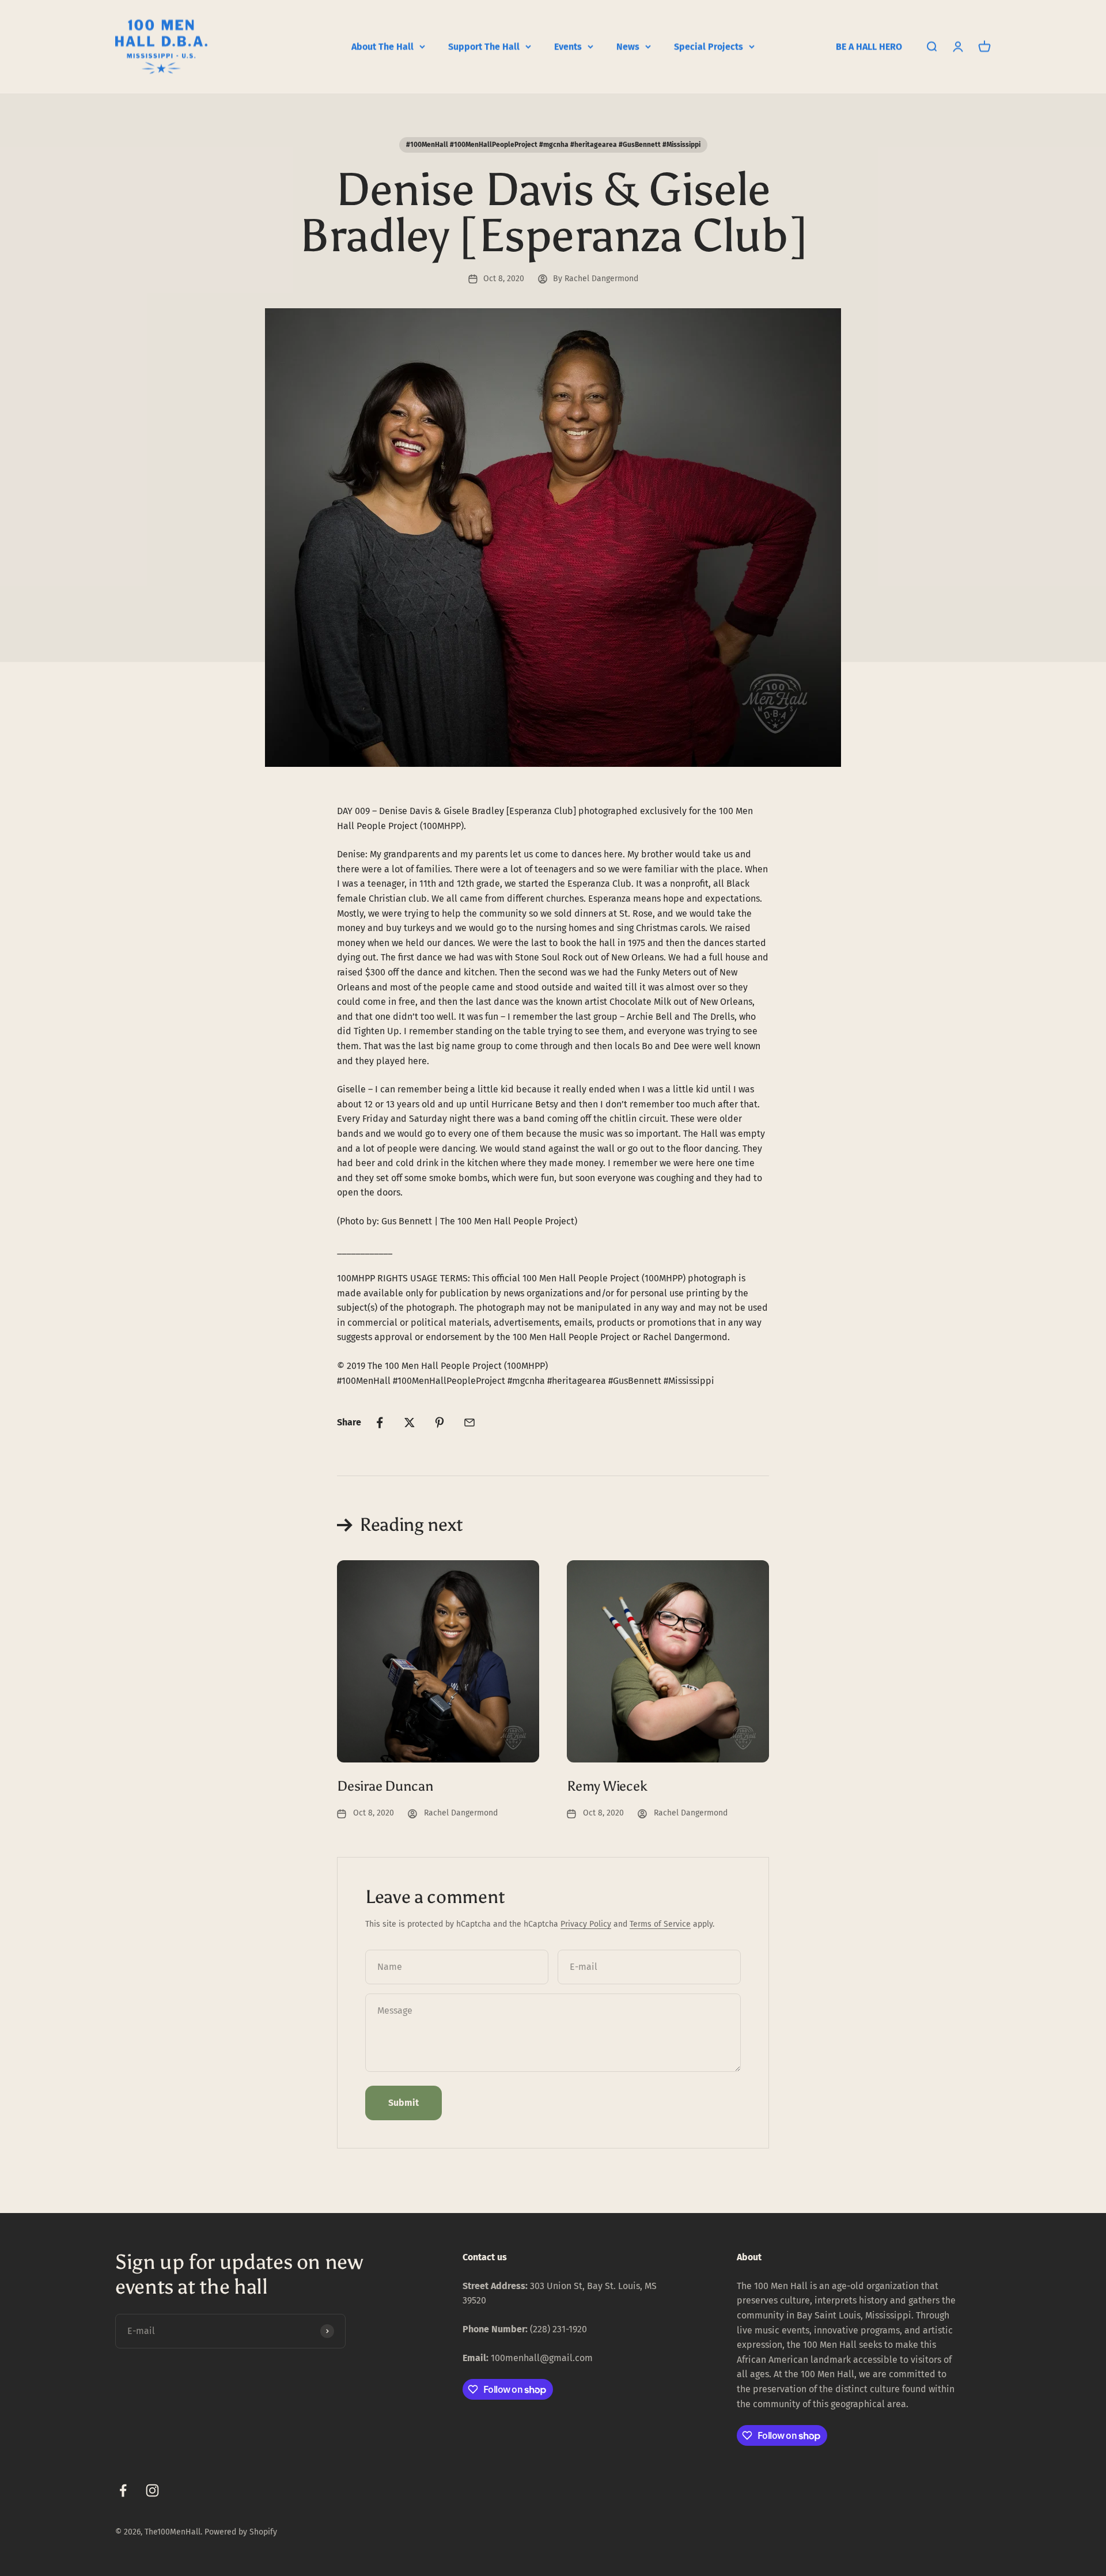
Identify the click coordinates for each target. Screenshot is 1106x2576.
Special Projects (709, 46)
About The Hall (382, 46)
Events (568, 46)
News (628, 46)
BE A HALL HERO (869, 46)
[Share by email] (469, 1423)
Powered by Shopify (241, 2532)
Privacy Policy (586, 1924)
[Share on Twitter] (410, 1423)
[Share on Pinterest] (440, 1423)
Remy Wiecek (607, 1786)
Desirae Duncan (385, 1786)
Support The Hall (484, 46)
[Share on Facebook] (380, 1423)
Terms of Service (660, 1924)
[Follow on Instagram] (152, 2490)
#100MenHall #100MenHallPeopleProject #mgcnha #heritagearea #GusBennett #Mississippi (553, 145)
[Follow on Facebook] (123, 2490)
